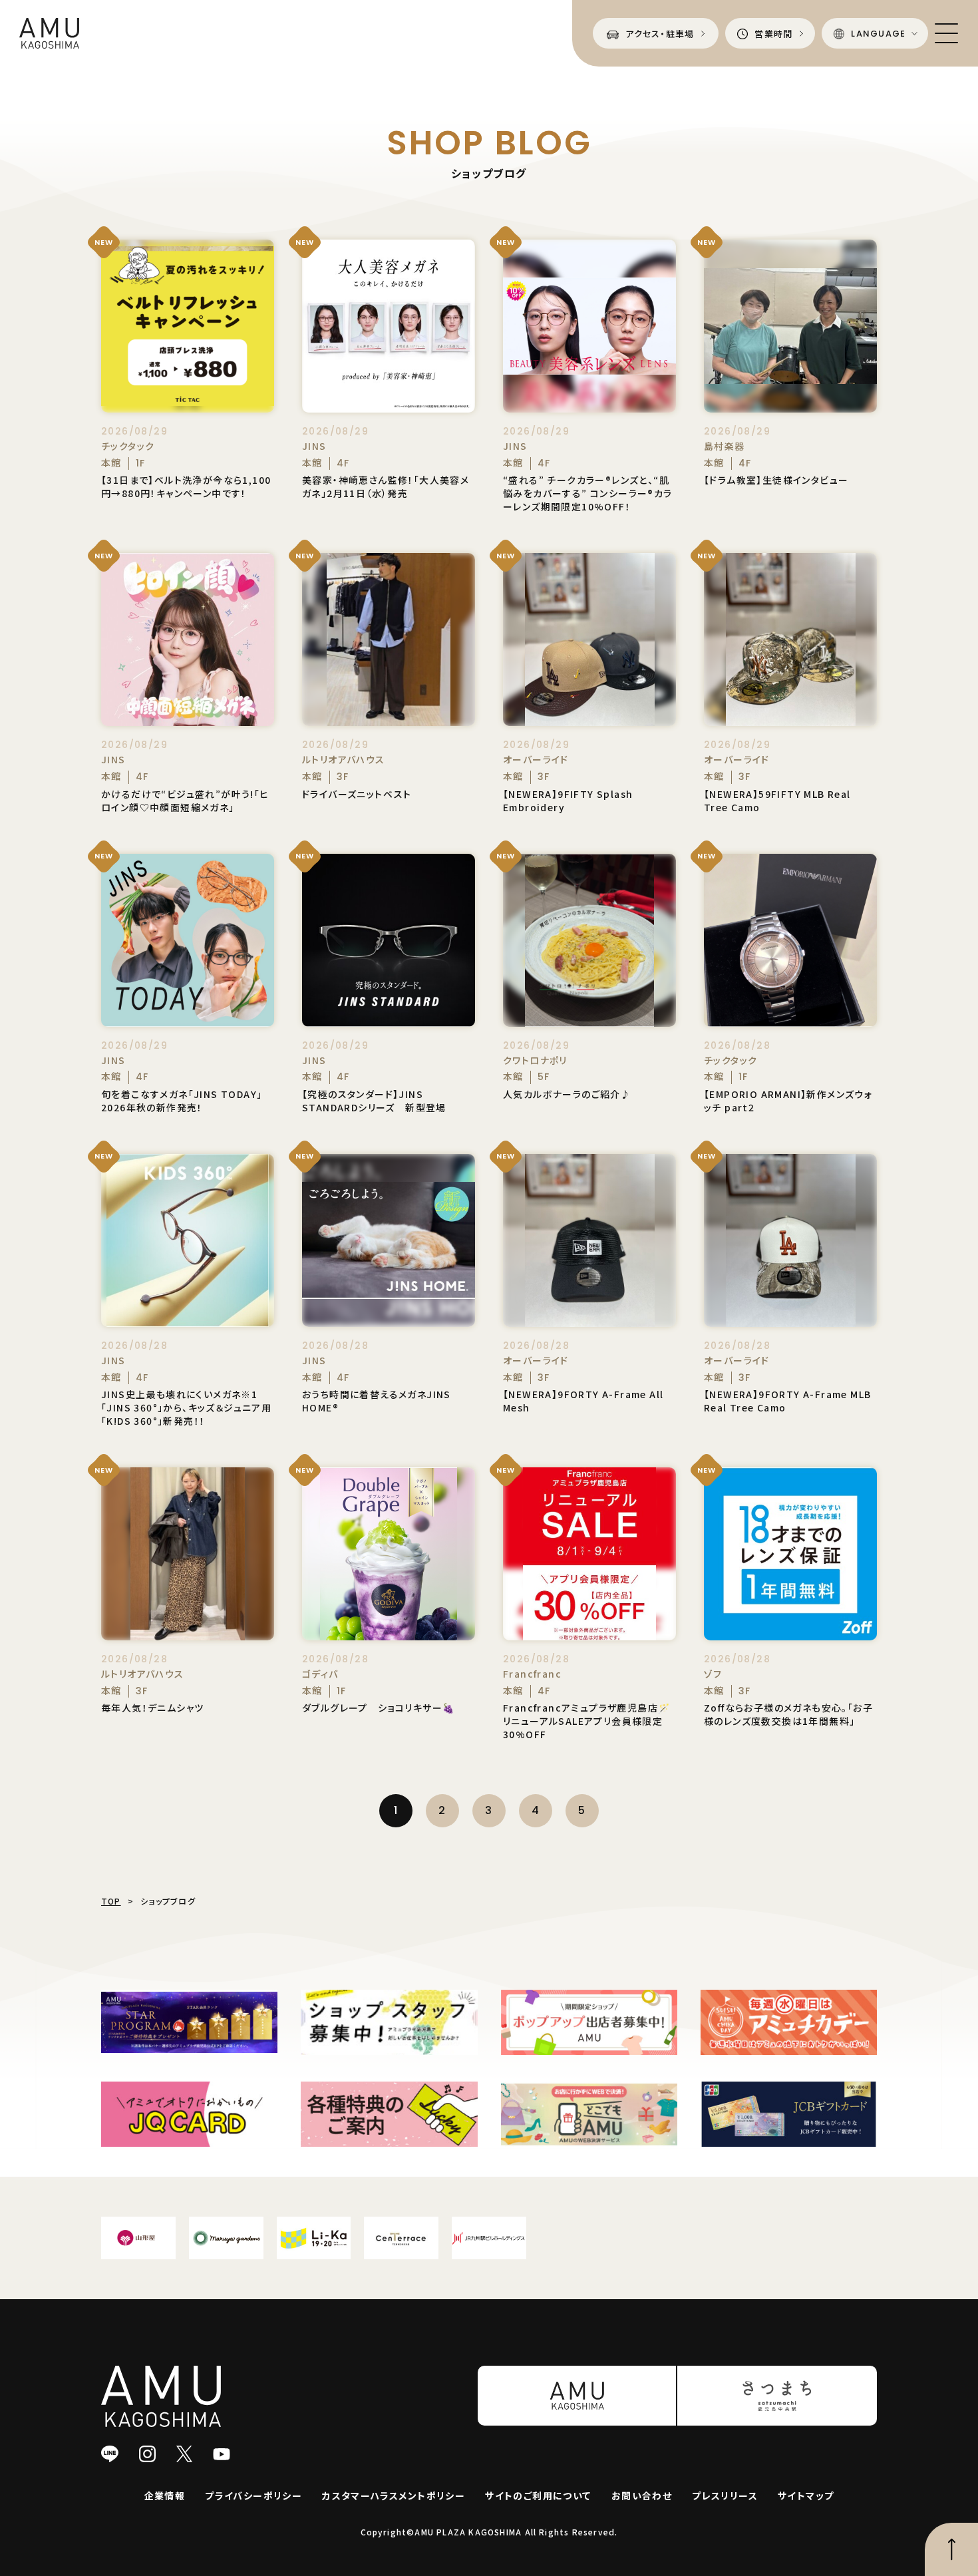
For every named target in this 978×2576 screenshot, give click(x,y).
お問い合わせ (642, 2495)
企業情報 (165, 2495)
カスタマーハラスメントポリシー (394, 2495)
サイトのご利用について (538, 2495)
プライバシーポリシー (253, 2495)
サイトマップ (806, 2495)
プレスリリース (725, 2495)
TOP (111, 1901)
